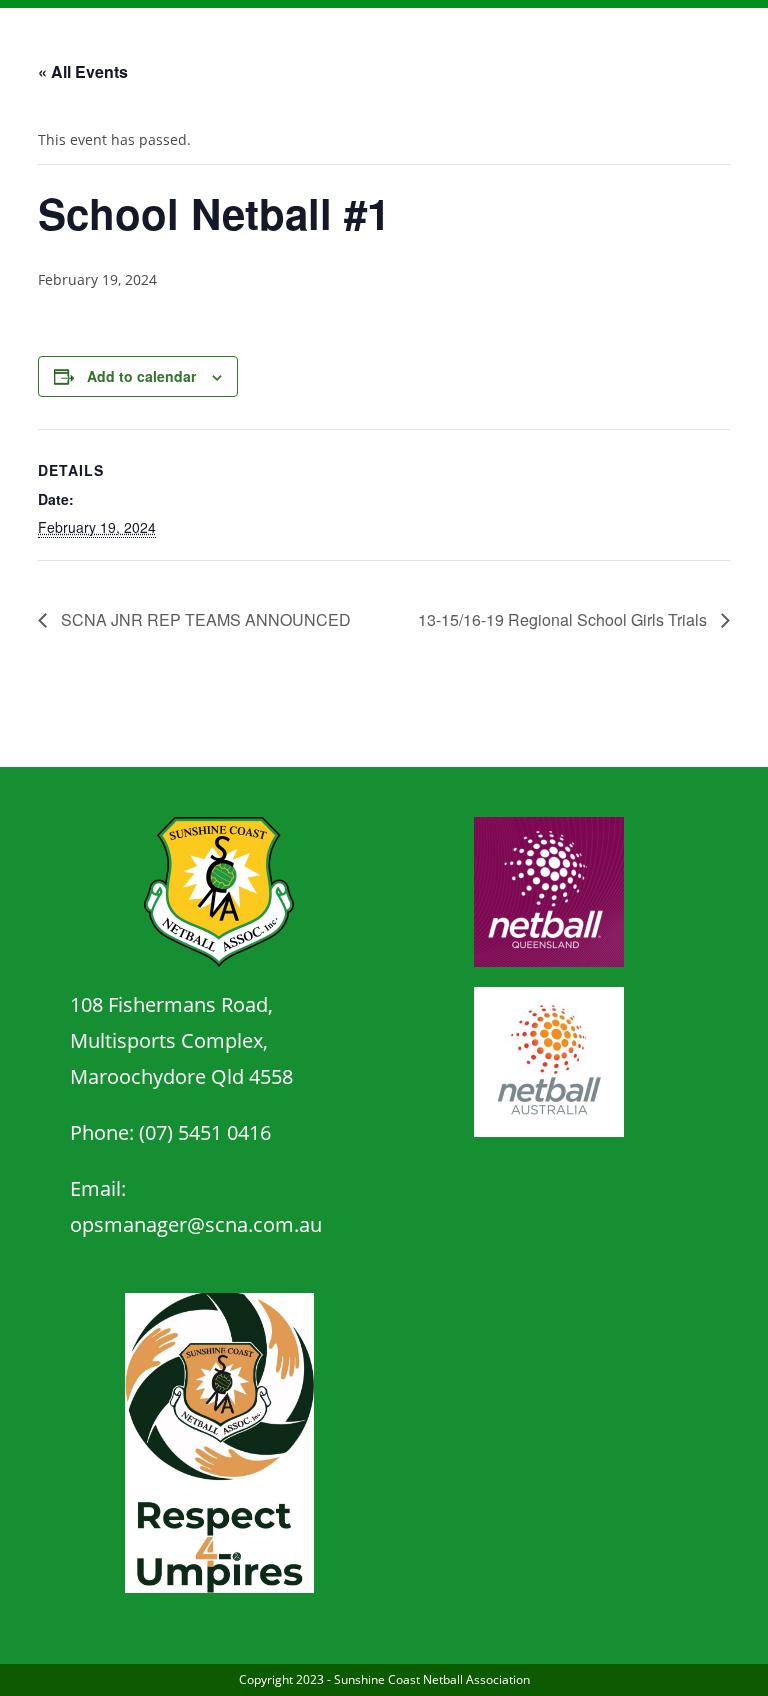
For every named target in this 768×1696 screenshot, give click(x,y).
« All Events (83, 71)
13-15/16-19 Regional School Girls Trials (564, 619)
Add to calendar (141, 376)
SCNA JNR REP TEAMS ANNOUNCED (204, 619)
